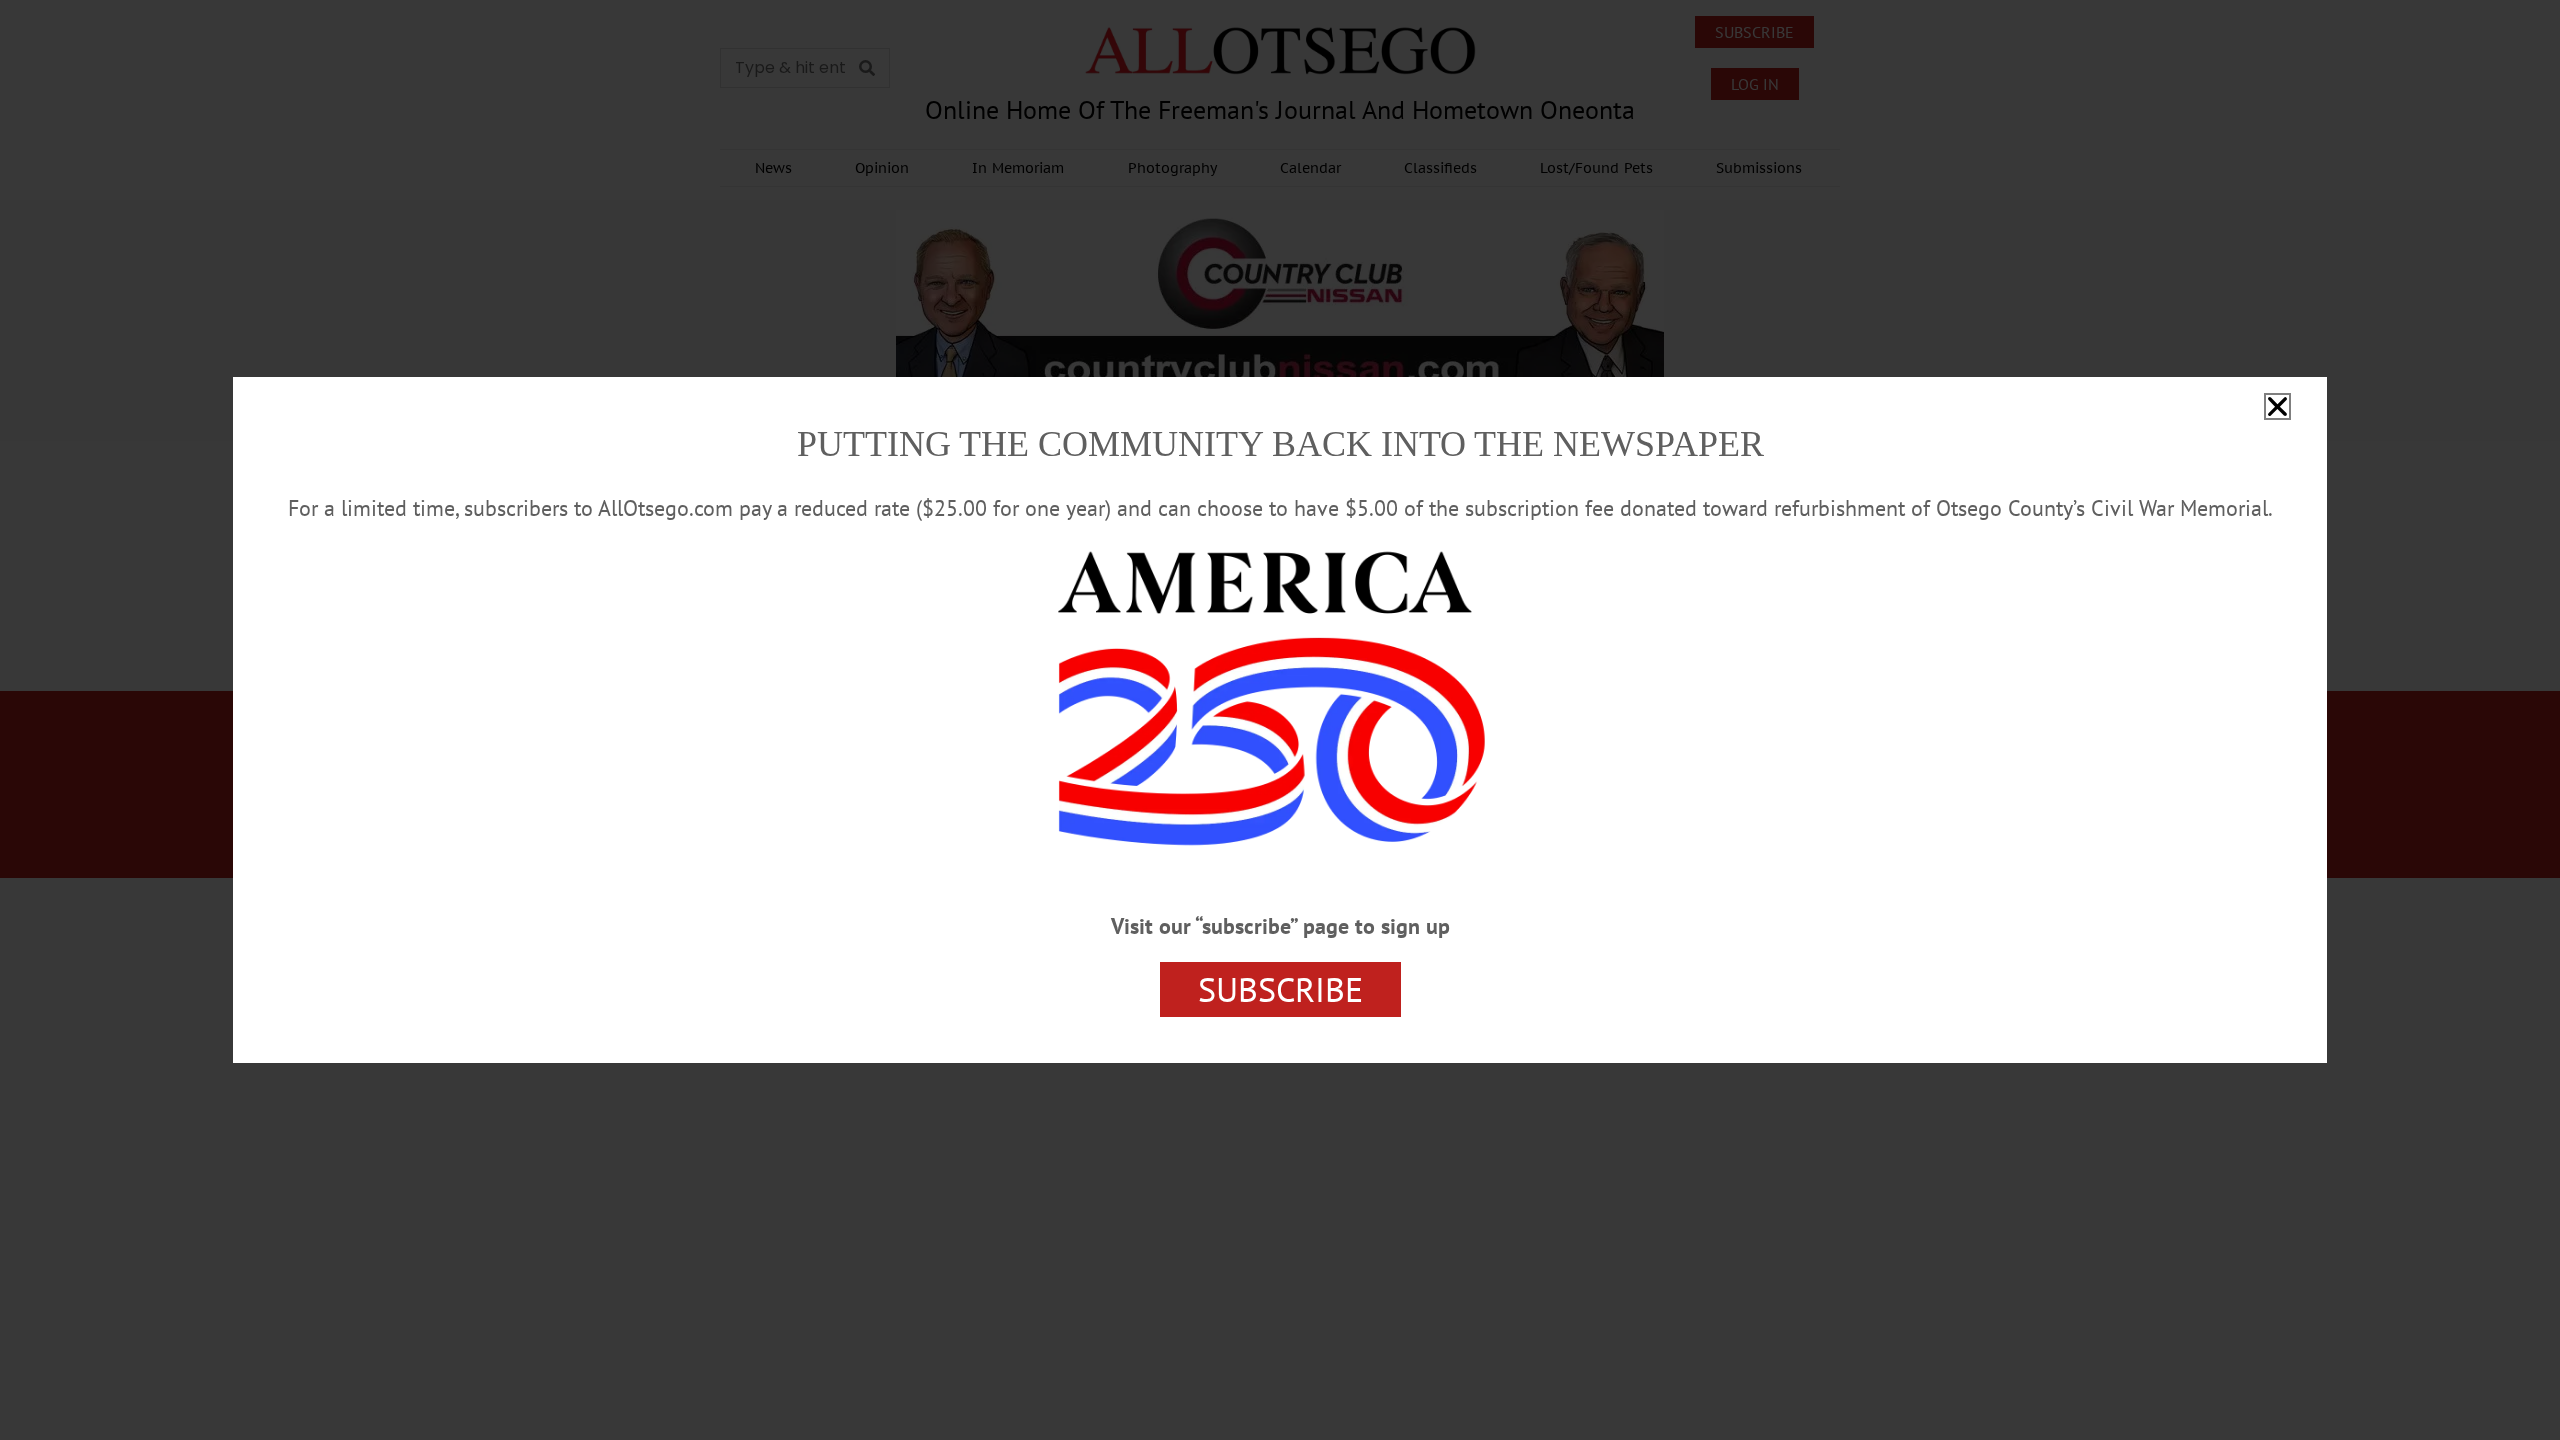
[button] (2277, 406)
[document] (1280, 720)
